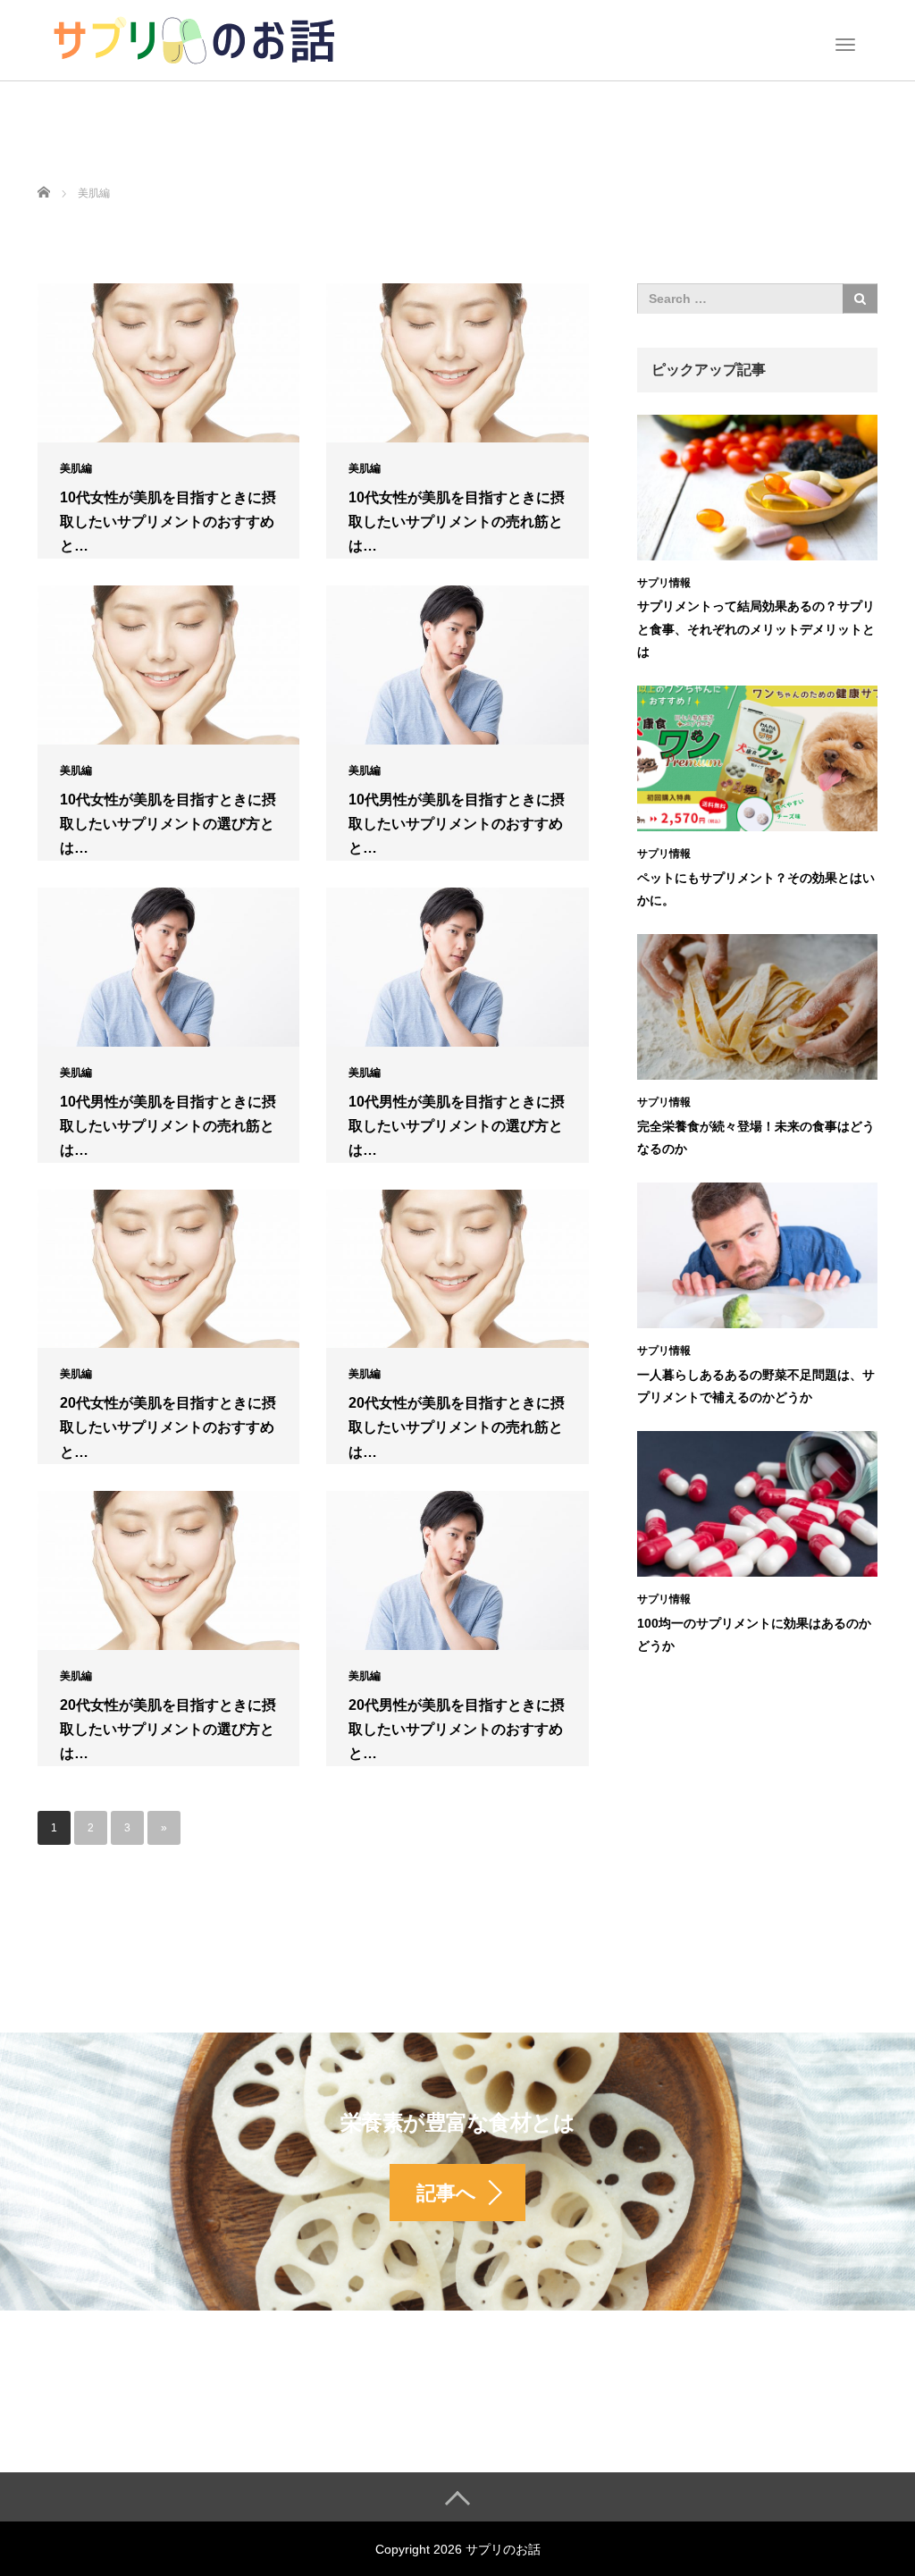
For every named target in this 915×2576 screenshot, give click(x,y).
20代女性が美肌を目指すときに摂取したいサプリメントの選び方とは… (168, 1729)
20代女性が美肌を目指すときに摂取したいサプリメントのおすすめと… (168, 1427)
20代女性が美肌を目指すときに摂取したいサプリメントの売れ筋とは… (457, 1427)
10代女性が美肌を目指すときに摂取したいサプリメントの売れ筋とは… (457, 522)
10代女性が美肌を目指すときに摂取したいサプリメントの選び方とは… (168, 824)
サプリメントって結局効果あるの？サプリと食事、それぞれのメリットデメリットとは (756, 628)
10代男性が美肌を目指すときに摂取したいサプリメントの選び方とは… (457, 1126)
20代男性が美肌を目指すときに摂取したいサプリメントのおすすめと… (457, 1729)
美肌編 (76, 468)
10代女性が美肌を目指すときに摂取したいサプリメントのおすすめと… (168, 522)
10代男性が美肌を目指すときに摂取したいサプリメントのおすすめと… (457, 824)
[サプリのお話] (194, 38)
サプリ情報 (664, 583)
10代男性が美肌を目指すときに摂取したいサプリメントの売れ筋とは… (168, 1126)
